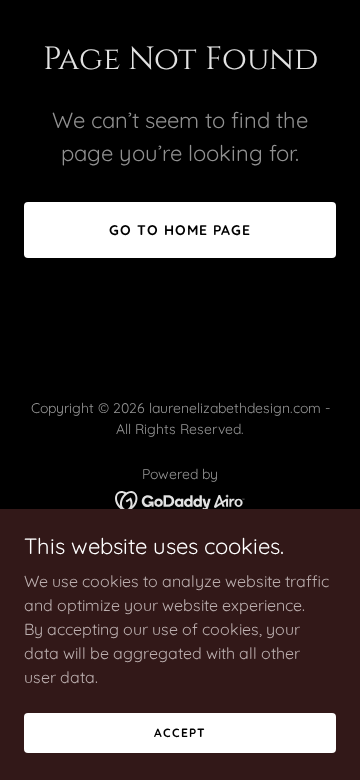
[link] (180, 499)
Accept (179, 732)
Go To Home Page (180, 230)
